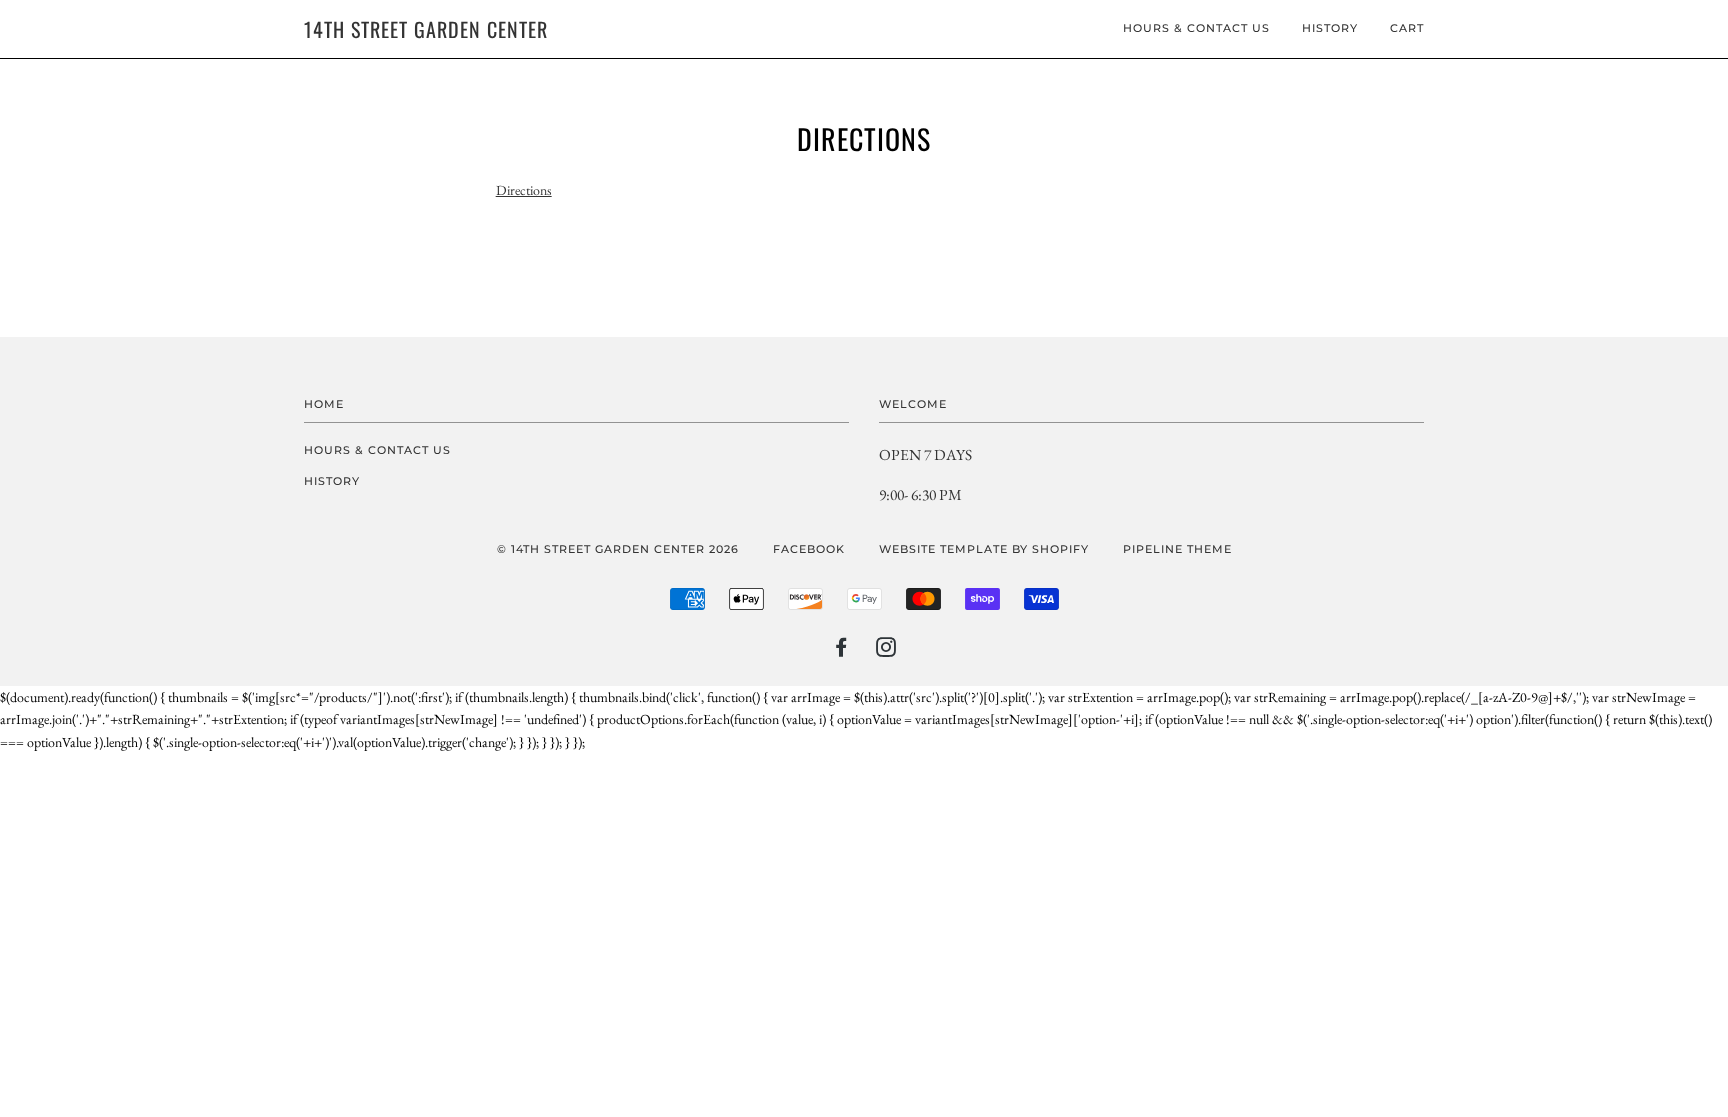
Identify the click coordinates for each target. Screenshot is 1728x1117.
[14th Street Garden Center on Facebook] (841, 651)
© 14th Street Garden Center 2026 (618, 549)
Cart (1407, 28)
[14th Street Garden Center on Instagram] (886, 651)
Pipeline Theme (1177, 549)
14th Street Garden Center (426, 29)
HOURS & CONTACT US (1196, 28)
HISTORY (1330, 28)
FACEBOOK (809, 549)
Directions (524, 190)
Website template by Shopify (984, 549)
